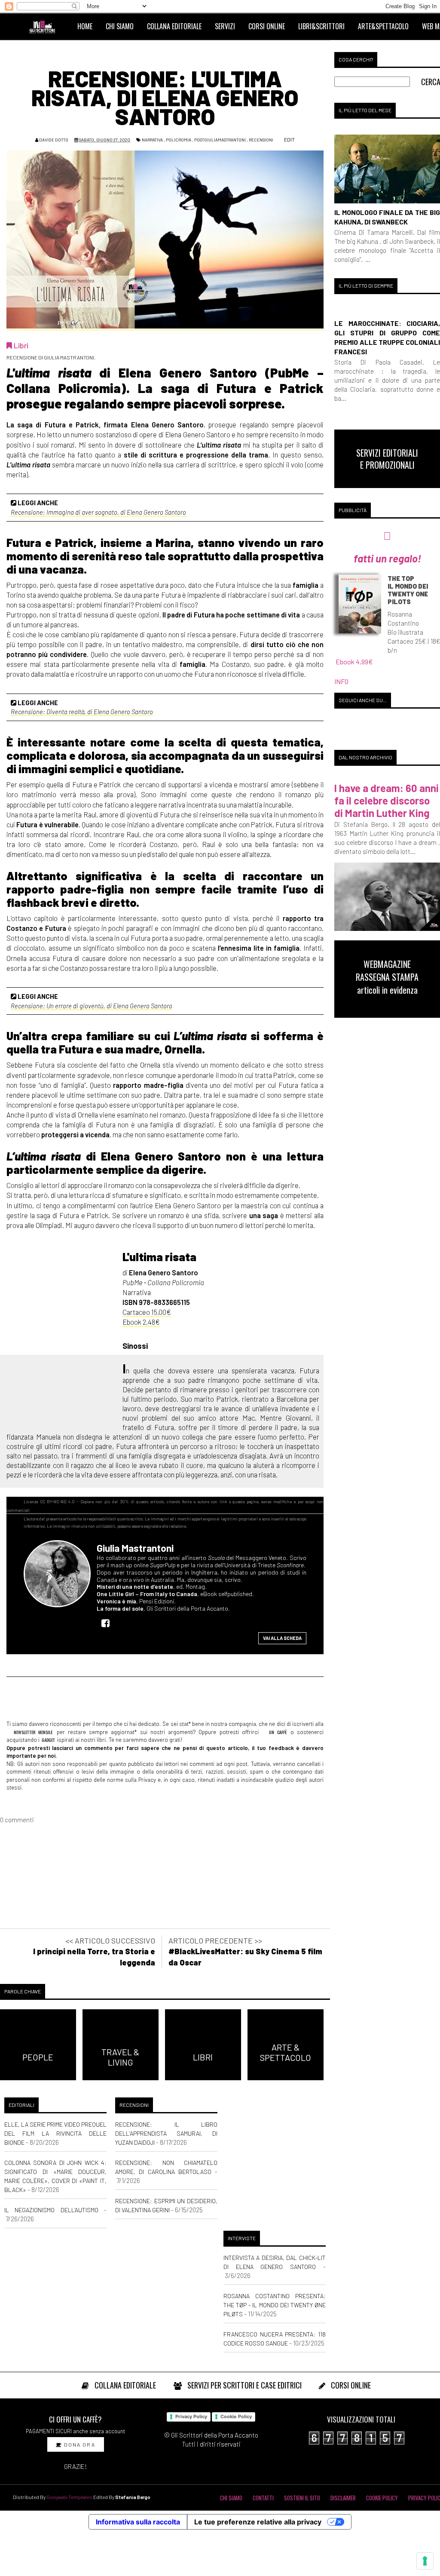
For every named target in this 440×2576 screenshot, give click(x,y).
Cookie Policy (236, 2416)
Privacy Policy (191, 2416)
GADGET (48, 1740)
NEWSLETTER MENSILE (32, 1732)
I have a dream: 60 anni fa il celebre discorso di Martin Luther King (387, 800)
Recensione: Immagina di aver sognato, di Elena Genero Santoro (98, 512)
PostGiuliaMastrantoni (220, 140)
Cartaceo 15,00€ (147, 1312)
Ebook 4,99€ (354, 662)
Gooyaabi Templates (69, 2497)
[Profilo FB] (108, 1623)
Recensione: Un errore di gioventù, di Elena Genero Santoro (92, 1006)
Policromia (179, 140)
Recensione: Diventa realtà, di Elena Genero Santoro (82, 712)
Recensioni (261, 140)
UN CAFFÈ (276, 1732)
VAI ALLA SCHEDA (282, 1638)
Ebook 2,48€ (141, 1322)
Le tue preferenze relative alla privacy (258, 2522)
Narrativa (152, 140)
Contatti (263, 2498)
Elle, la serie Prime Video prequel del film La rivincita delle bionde (55, 2133)
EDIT (289, 139)
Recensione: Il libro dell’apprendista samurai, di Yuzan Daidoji (166, 2133)
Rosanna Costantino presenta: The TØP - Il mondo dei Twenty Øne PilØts (275, 2305)
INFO (341, 681)
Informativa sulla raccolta (138, 2522)
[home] (46, 26)
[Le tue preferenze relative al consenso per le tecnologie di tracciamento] (425, 2561)
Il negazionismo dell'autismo (51, 2210)
